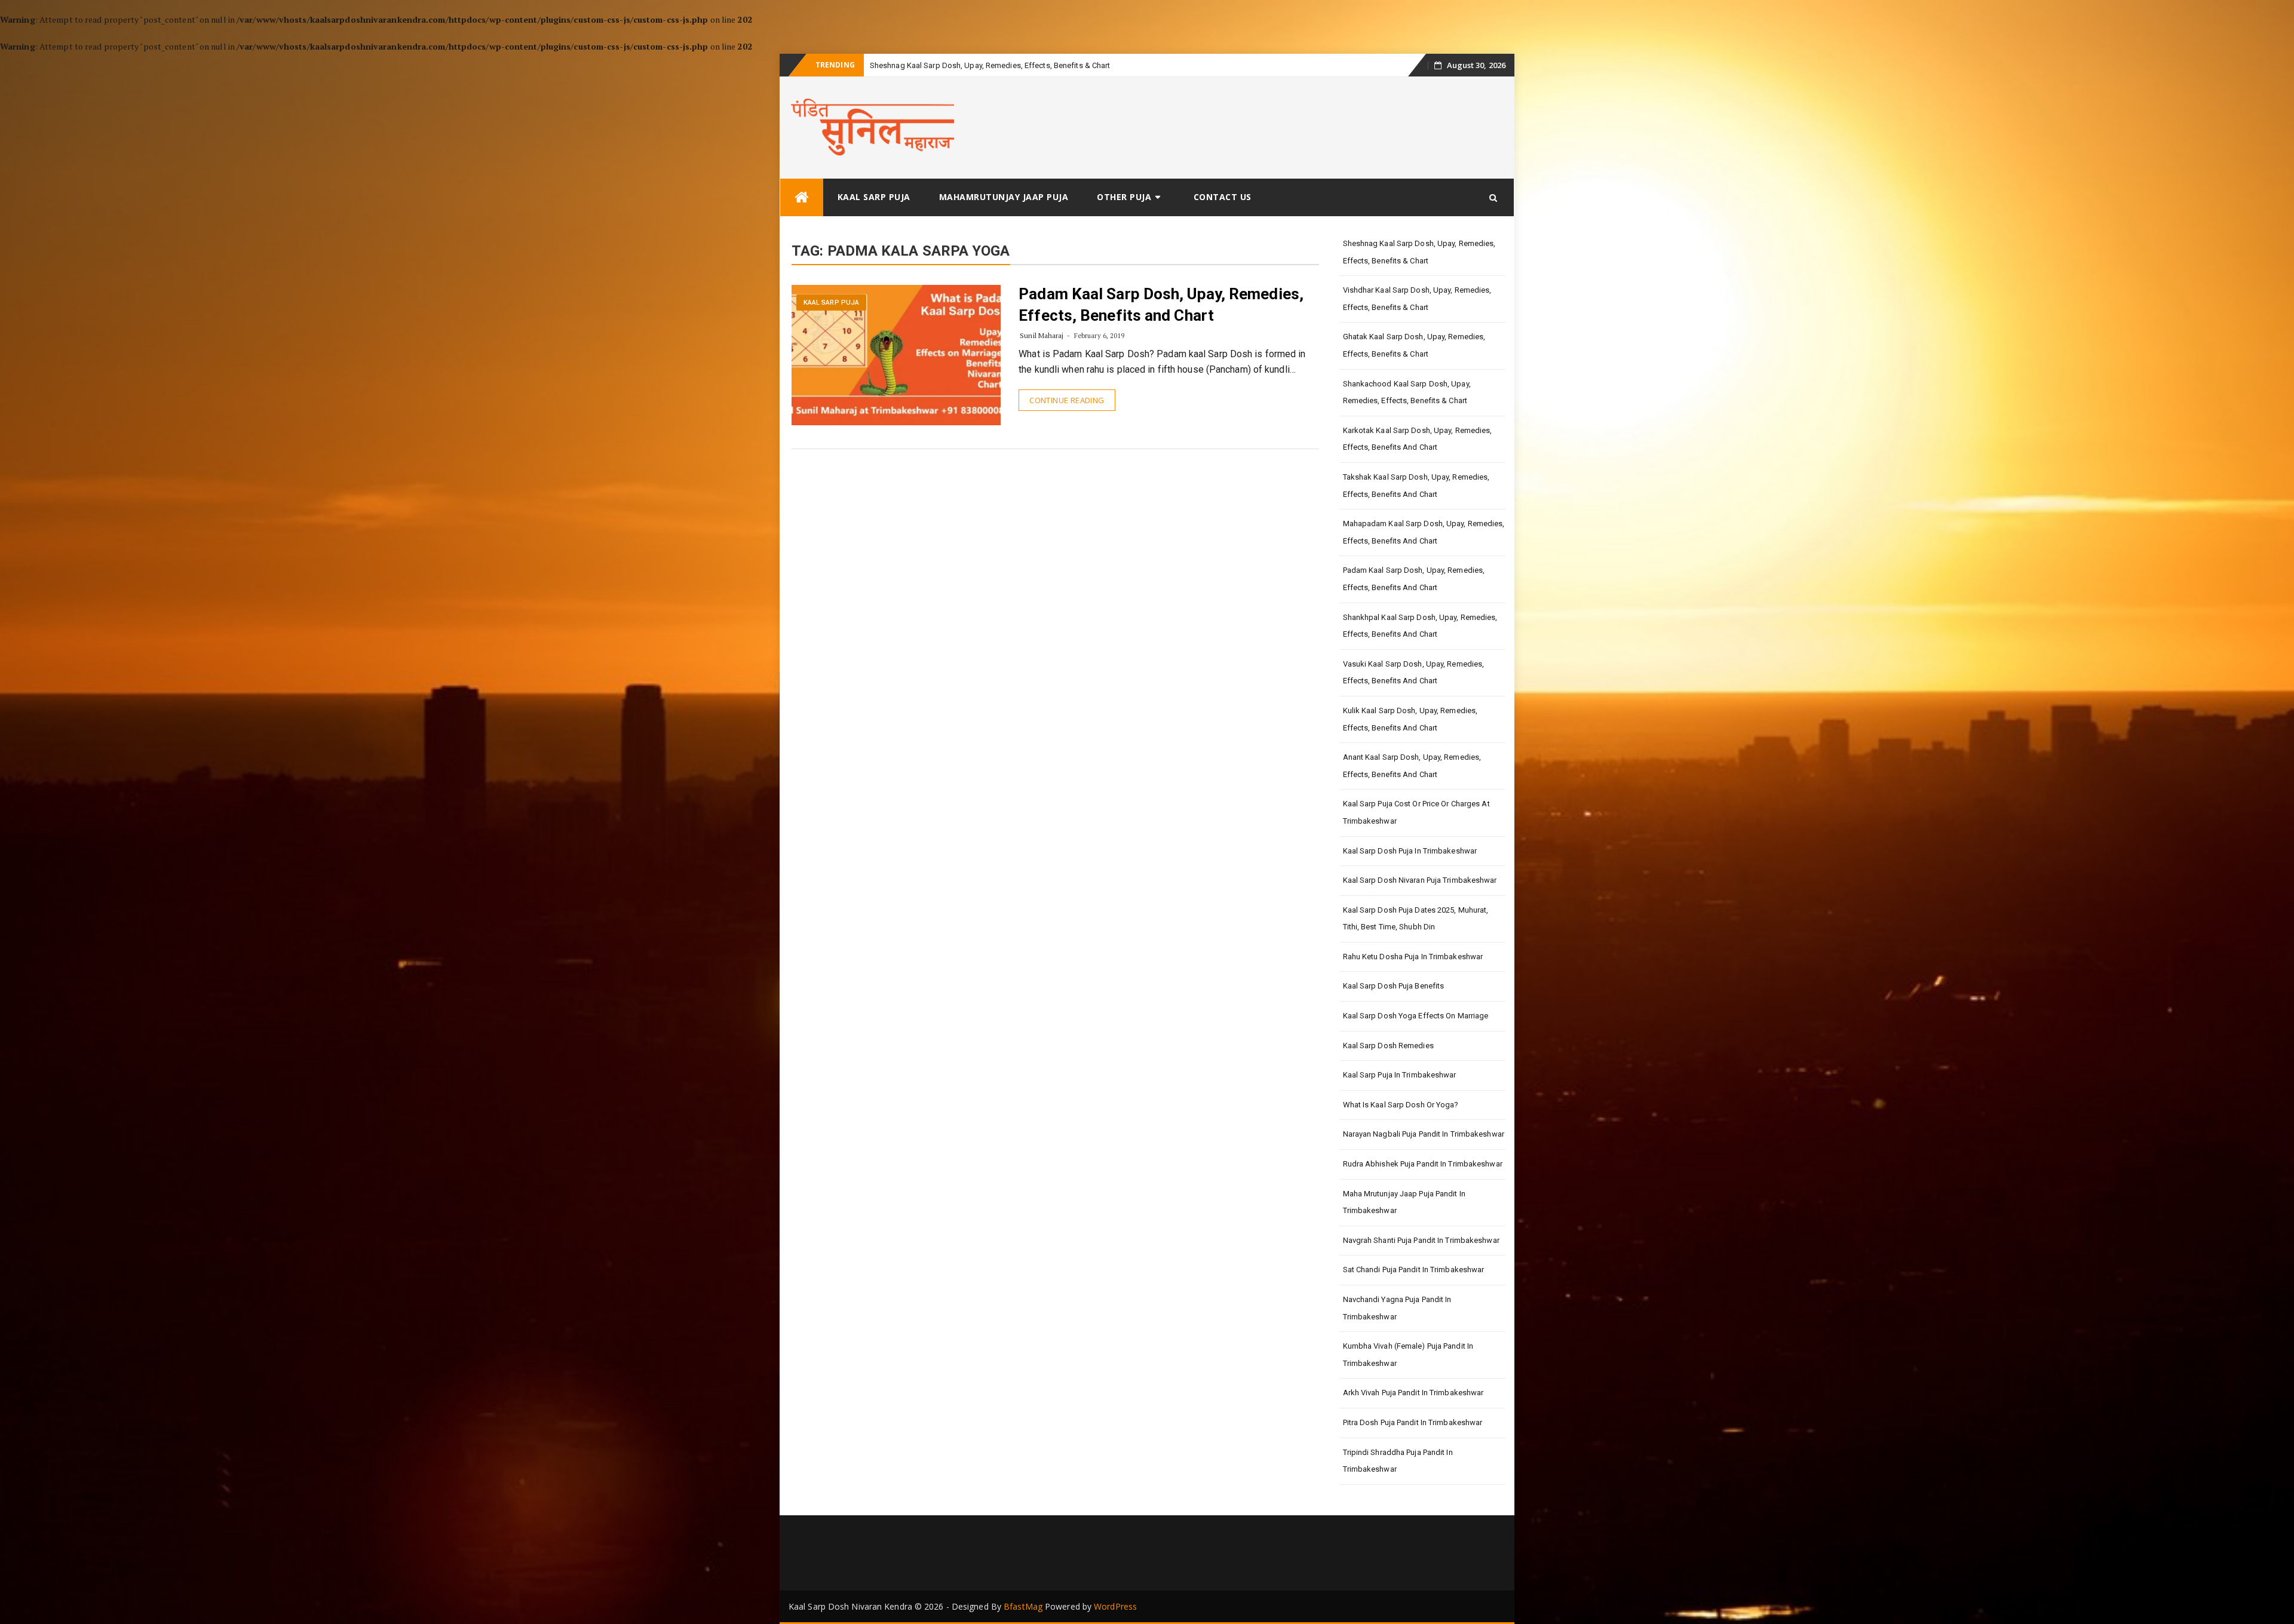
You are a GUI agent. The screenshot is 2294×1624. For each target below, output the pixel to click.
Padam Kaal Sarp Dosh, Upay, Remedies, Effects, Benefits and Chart (1414, 579)
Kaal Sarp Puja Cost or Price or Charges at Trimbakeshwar (1416, 812)
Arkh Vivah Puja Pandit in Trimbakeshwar (1413, 1393)
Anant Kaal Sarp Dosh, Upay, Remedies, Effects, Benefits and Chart (1412, 766)
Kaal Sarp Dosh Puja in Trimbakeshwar (1410, 851)
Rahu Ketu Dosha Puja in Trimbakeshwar (1413, 957)
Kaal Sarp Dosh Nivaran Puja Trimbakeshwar (1420, 880)
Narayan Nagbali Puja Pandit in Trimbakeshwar (1424, 1134)
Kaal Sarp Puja (874, 197)
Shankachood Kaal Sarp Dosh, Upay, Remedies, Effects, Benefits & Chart (1407, 392)
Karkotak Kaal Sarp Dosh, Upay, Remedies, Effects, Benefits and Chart (1418, 439)
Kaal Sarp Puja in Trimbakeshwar (1400, 1075)
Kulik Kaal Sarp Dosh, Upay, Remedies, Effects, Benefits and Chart (1410, 719)
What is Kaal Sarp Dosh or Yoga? (1401, 1105)
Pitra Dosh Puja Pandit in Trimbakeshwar (1413, 1422)
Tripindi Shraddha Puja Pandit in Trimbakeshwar (1398, 1461)
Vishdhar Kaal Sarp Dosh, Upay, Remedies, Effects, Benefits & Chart (1417, 299)
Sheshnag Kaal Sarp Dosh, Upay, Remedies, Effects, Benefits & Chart (1419, 252)
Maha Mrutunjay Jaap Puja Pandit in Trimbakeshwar (1404, 1202)
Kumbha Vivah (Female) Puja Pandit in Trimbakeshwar (1408, 1355)
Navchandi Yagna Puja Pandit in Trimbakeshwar (1397, 1308)
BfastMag (1023, 1606)
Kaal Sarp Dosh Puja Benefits (1394, 986)
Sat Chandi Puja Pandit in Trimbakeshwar (1414, 1270)
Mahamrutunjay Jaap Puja (1004, 197)
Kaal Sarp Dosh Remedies (1388, 1046)
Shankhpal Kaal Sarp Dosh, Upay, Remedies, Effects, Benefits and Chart (1420, 626)
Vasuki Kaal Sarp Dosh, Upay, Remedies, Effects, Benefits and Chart (1414, 673)
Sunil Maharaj (1042, 335)
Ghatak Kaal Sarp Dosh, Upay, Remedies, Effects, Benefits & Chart (1414, 345)
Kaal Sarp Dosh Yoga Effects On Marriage (1416, 1016)
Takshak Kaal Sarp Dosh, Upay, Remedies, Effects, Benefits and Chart (1416, 486)
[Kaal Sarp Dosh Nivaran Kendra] (802, 197)
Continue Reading (1067, 400)
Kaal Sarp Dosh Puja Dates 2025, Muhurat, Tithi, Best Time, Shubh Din (1416, 919)
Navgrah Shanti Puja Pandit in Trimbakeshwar (1421, 1240)
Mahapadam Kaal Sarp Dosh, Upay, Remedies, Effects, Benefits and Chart (1424, 532)
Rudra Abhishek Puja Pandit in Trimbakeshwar (1423, 1164)
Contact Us (1223, 197)
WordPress (1115, 1606)
